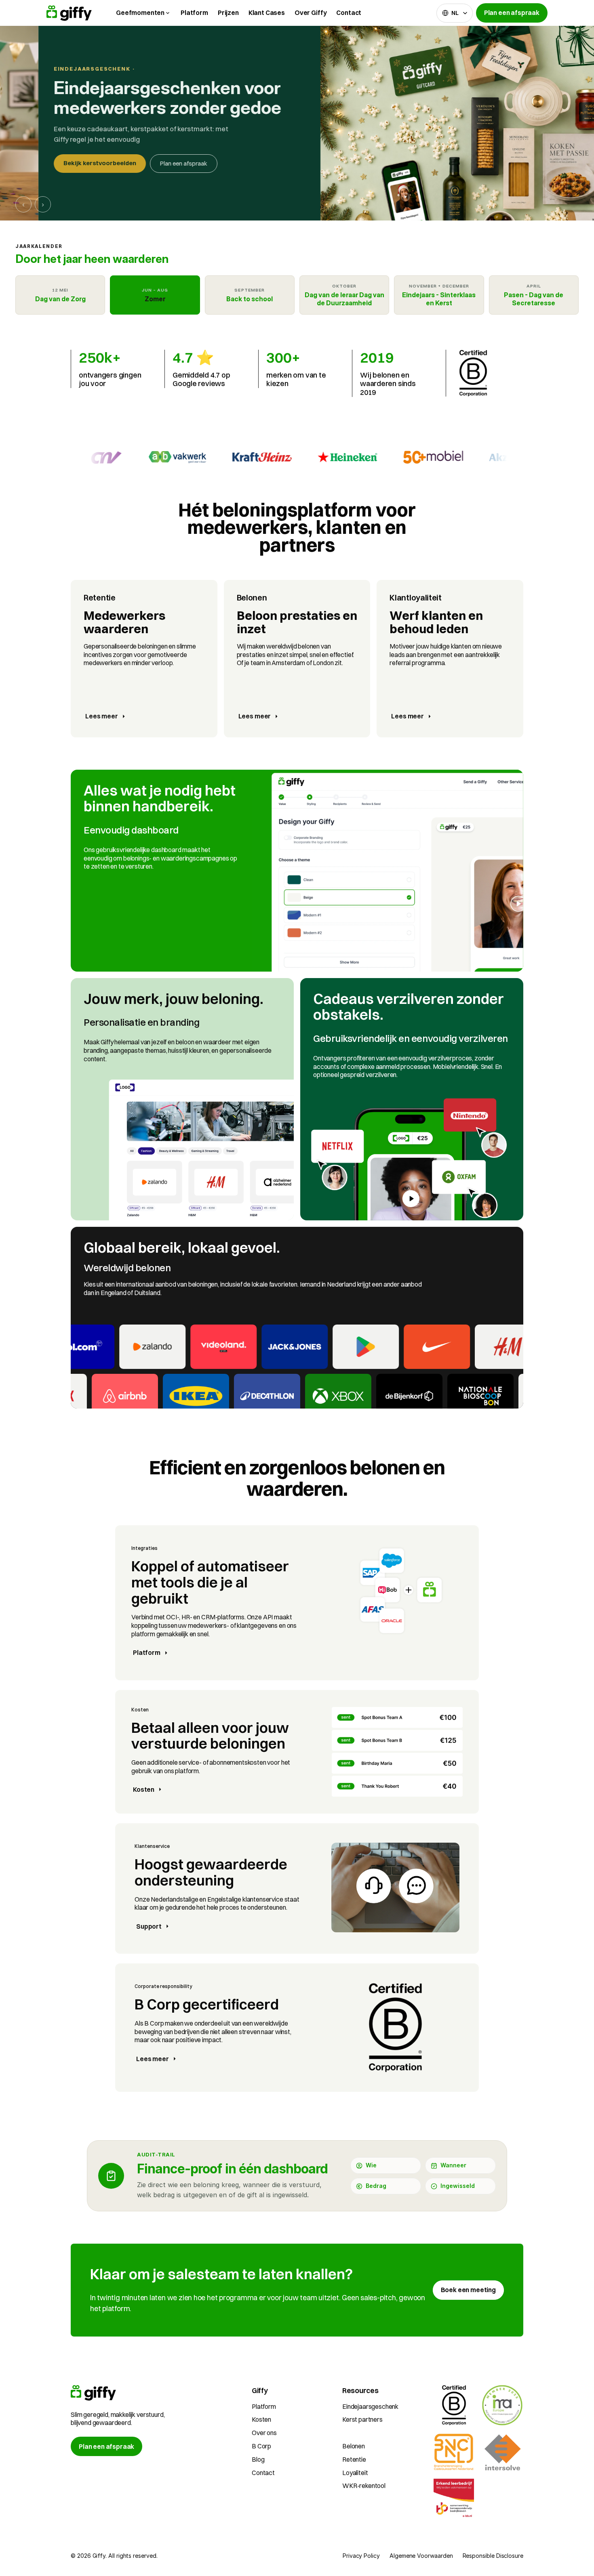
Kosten (261, 2419)
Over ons (264, 2433)
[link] (468, 2290)
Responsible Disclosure (493, 2556)
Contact (349, 13)
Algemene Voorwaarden (421, 2556)
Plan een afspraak (145, 163)
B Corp (261, 2446)
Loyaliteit (355, 2473)
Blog (258, 2459)
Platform (194, 13)
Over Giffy (311, 13)
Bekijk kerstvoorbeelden (61, 163)
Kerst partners (362, 2419)
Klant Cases (267, 13)
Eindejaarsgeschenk (370, 2406)
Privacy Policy (361, 2556)
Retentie (354, 2459)
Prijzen (228, 13)
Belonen (354, 2446)
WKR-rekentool (364, 2486)
